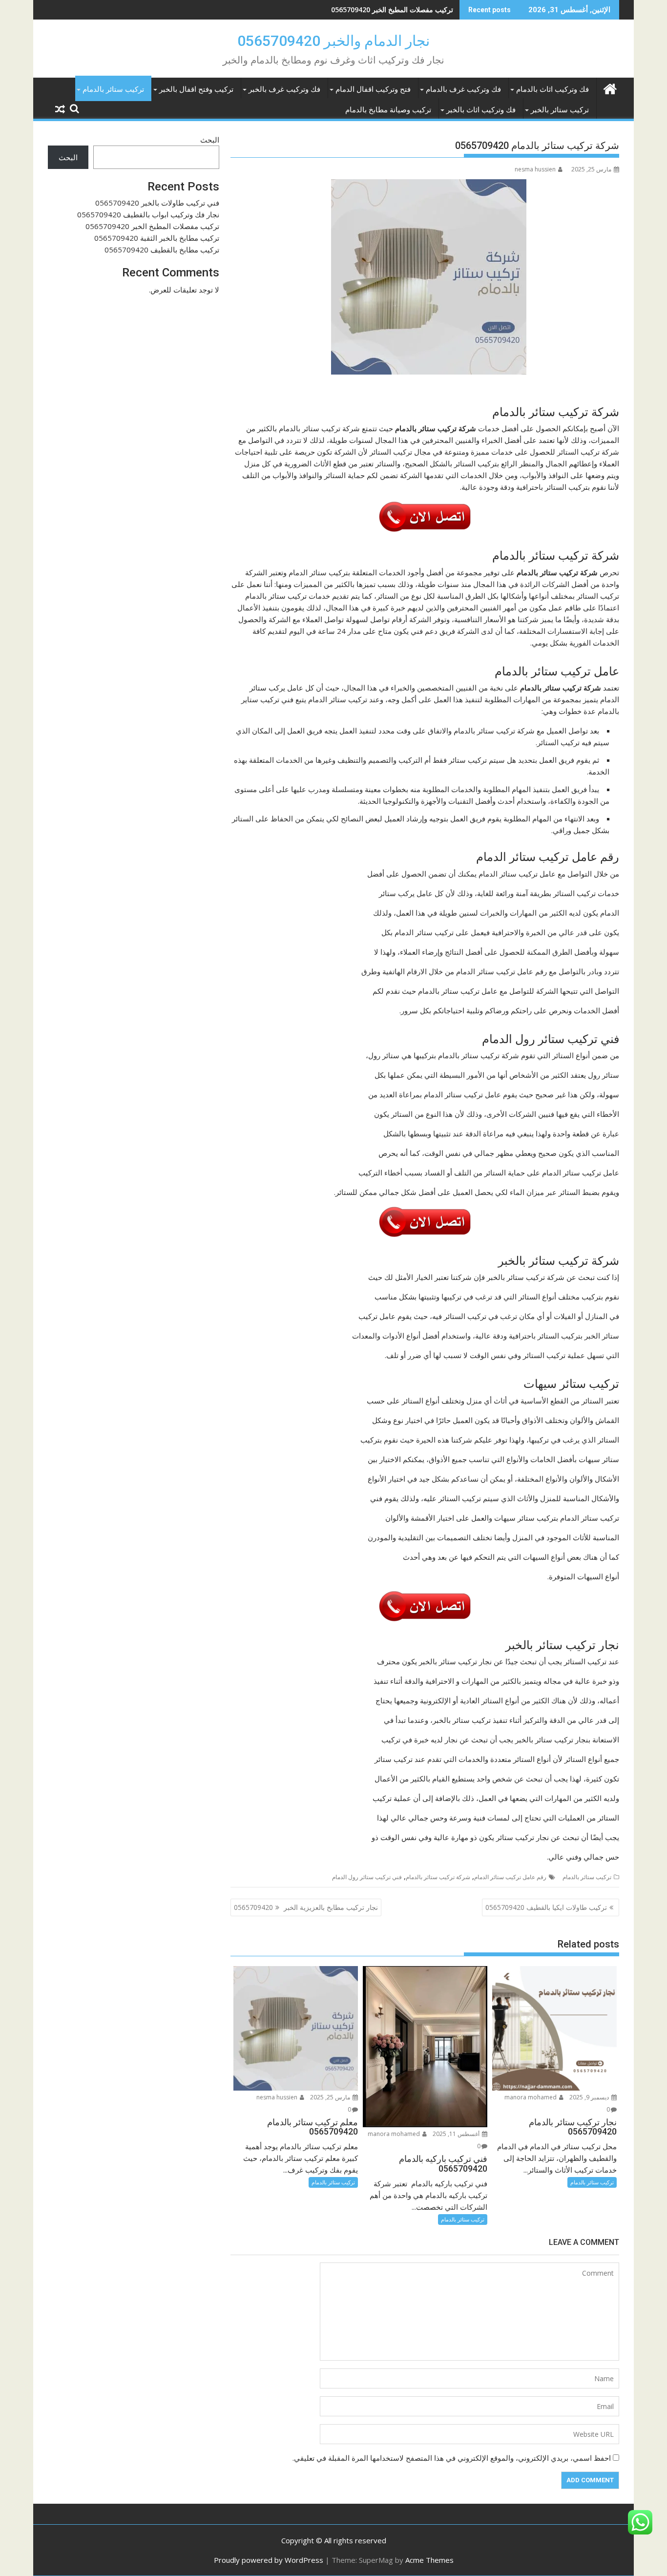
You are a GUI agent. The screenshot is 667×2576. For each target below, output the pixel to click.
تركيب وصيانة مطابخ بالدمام (388, 110)
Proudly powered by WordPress (269, 2560)
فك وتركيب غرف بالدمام (463, 89)
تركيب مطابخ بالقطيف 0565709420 (162, 250)
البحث (210, 140)
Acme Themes (429, 2560)
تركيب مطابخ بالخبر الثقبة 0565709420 (157, 238)
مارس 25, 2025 (331, 2097)
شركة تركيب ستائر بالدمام (438, 1877)
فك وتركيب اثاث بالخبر (481, 110)
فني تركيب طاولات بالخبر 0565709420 (157, 203)
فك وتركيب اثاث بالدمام (552, 89)
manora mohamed (531, 2097)
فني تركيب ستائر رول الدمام (367, 1877)
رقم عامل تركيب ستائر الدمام (510, 1877)
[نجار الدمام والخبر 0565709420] (610, 88)
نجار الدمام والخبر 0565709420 (333, 41)
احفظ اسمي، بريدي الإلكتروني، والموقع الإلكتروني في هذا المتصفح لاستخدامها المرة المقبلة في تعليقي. (452, 2458)
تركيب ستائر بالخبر (560, 110)
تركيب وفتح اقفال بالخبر (196, 89)
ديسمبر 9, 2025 (590, 2097)
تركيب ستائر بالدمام (113, 89)
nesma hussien (535, 169)
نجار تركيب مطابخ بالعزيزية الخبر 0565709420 (306, 1907)
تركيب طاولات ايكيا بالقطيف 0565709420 (546, 1907)
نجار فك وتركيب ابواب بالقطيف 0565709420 (148, 214)
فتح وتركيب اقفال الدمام (373, 89)
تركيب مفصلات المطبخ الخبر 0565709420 (392, 10)
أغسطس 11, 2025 (457, 2134)
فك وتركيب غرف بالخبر (284, 89)
